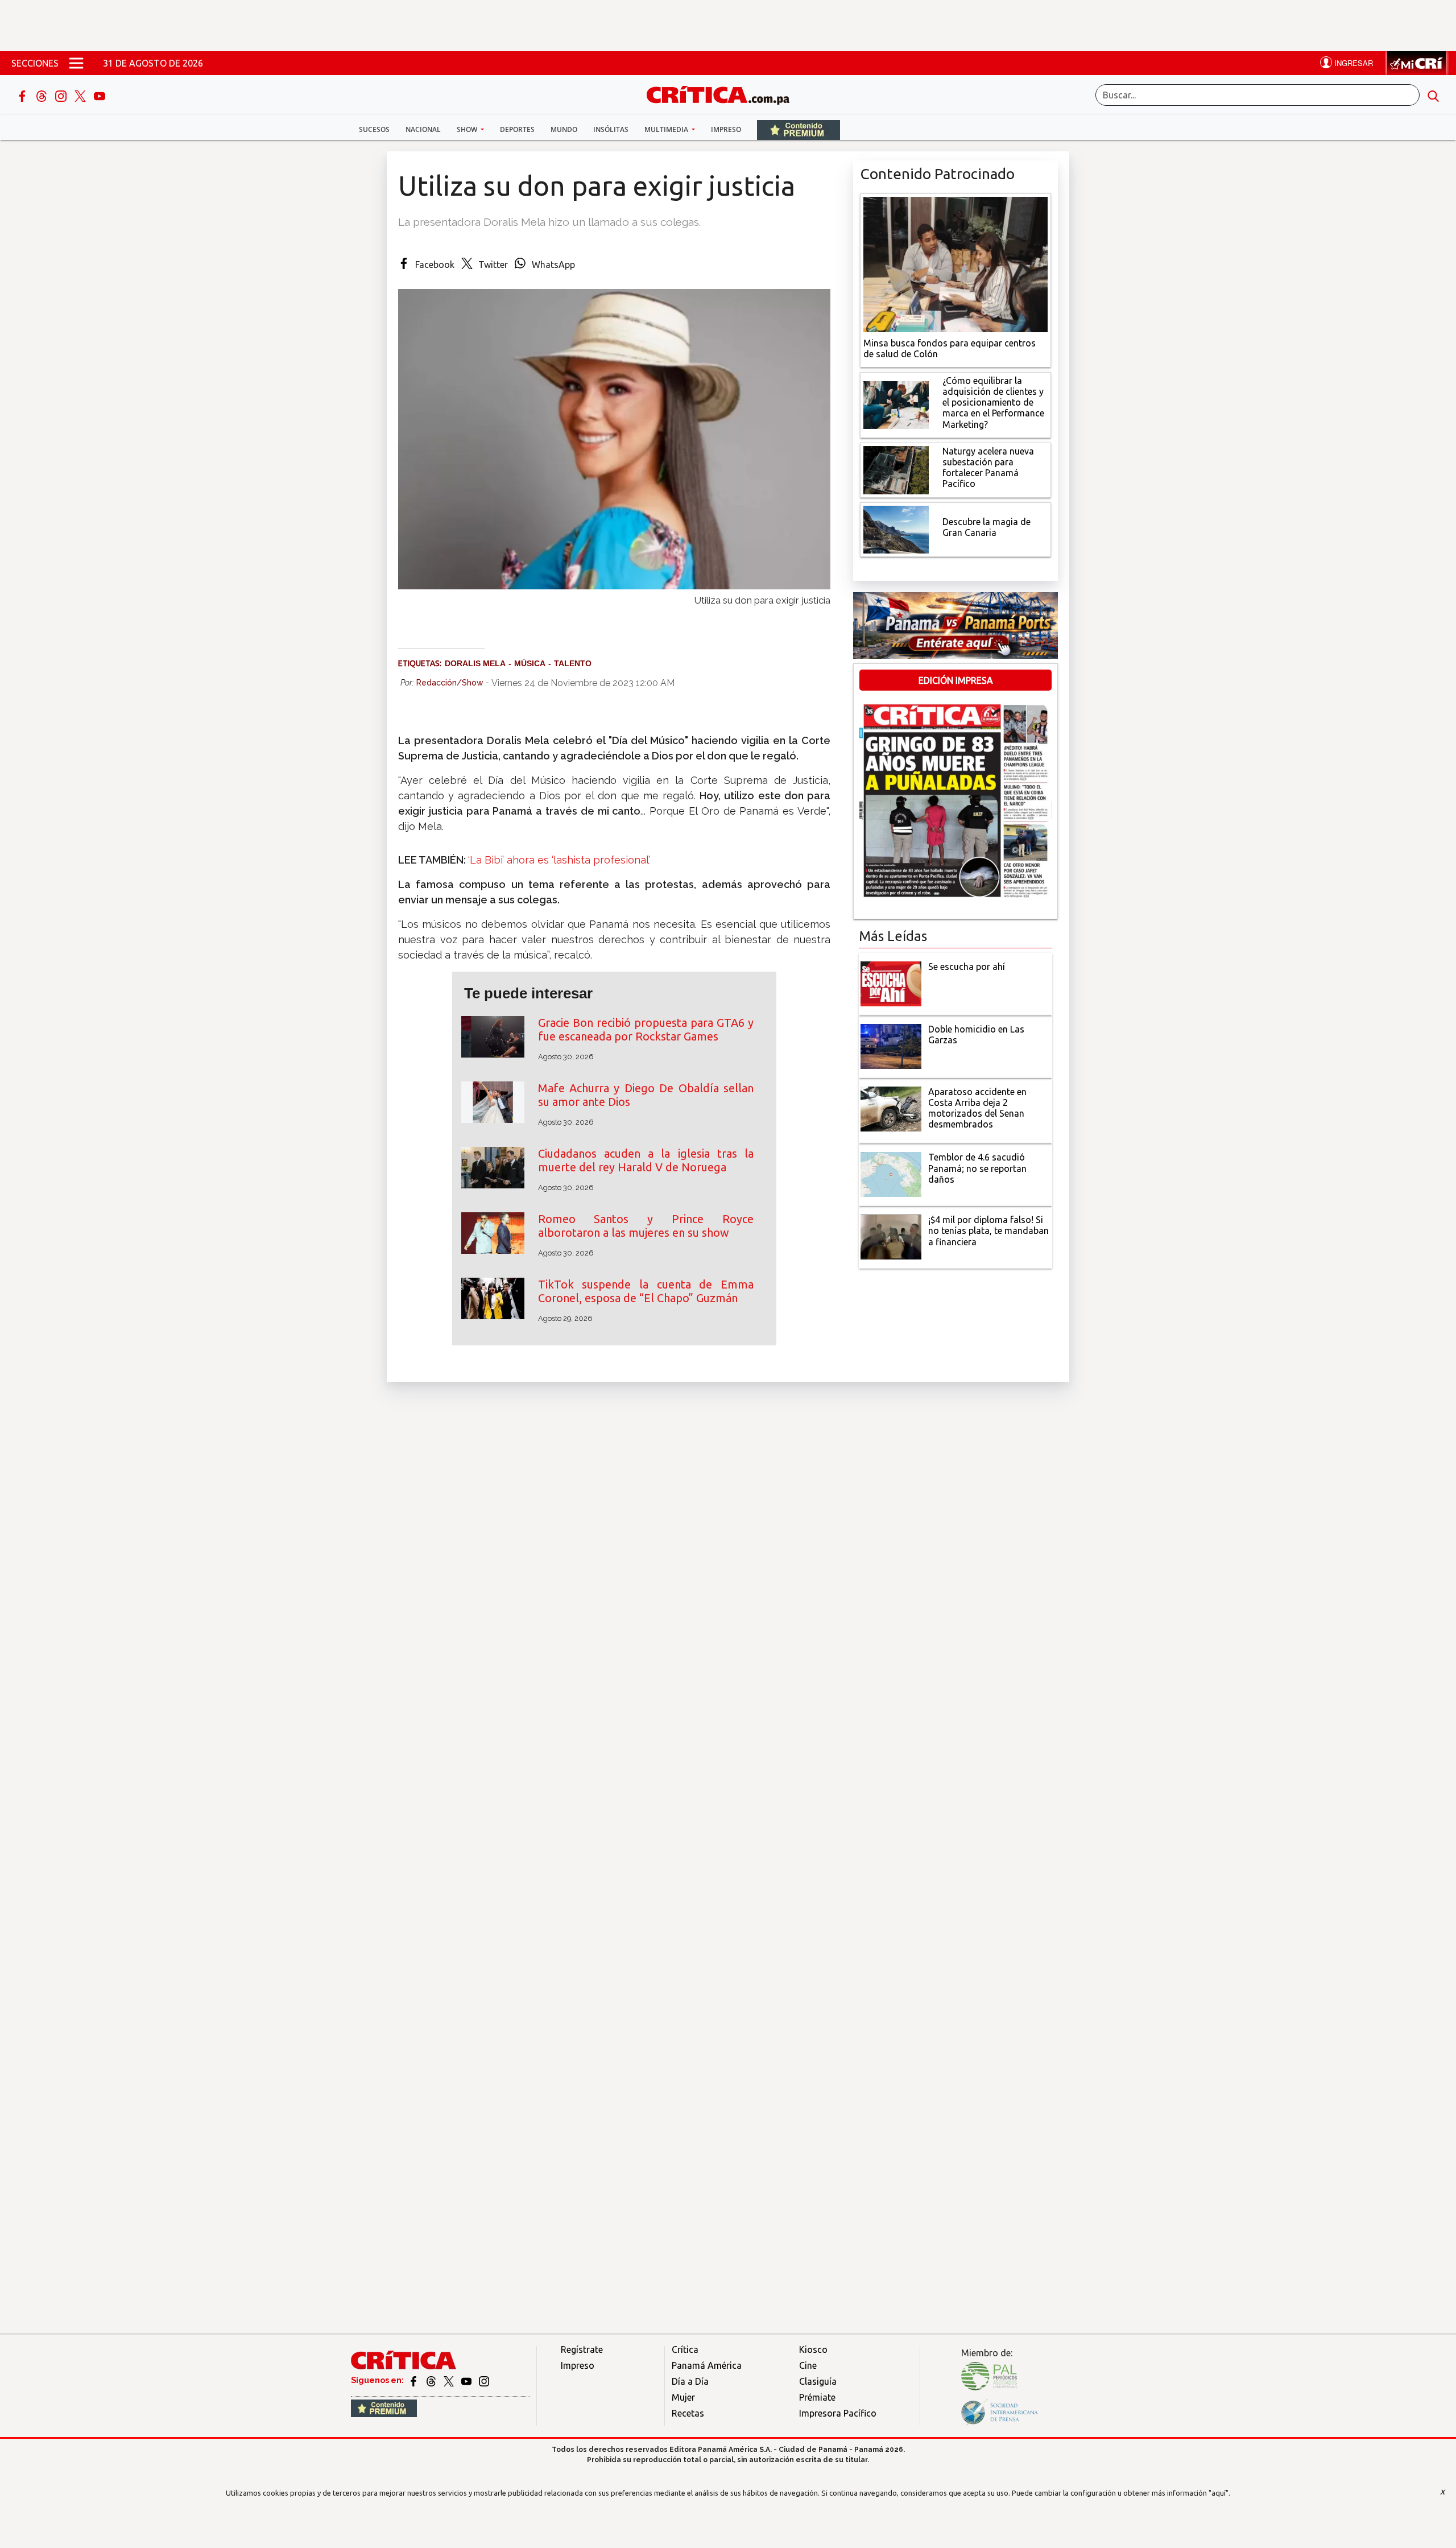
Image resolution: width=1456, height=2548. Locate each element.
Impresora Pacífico (838, 2413)
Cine (808, 2365)
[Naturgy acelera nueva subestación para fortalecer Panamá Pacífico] (896, 469)
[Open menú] (76, 63)
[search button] (1433, 95)
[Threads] (43, 95)
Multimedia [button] (667, 129)
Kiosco (813, 2349)
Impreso (726, 129)
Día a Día (690, 2381)
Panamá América (707, 2365)
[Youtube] (100, 95)
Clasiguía (818, 2381)
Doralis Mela (475, 663)
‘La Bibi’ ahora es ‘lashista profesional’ (559, 860)
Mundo (564, 129)
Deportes (517, 129)
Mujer (683, 2397)
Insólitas (611, 129)
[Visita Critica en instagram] (484, 2380)
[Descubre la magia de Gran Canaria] (896, 528)
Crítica (685, 2349)
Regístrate (582, 2349)
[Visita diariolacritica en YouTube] (467, 2380)
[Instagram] (62, 95)
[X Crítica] (81, 95)
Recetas (688, 2413)
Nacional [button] (423, 129)
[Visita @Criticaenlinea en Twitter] (432, 2380)
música (530, 663)
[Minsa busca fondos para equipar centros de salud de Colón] (955, 263)
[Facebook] (23, 95)
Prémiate (817, 2397)
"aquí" (1219, 2493)
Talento (573, 663)
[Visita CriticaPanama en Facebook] (414, 2380)
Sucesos (374, 129)
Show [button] (468, 129)
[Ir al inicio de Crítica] (723, 94)
